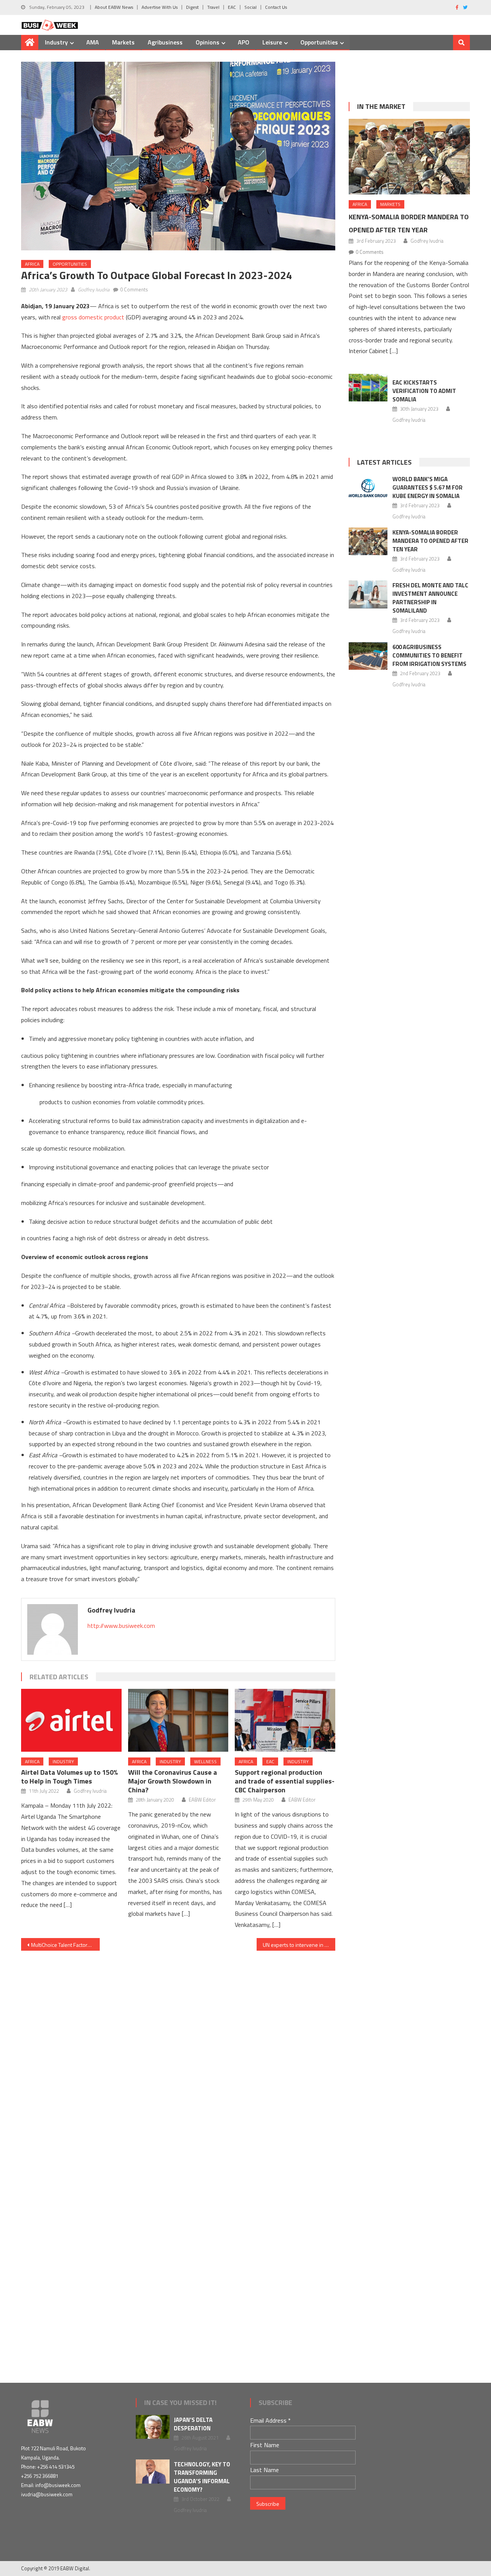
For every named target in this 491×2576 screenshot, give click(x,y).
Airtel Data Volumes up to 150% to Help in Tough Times (69, 1777)
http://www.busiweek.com (121, 1626)
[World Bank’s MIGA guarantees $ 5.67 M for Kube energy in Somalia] (368, 488)
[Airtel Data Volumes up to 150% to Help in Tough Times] (71, 1720)
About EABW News (114, 7)
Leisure (272, 42)
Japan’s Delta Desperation (193, 2424)
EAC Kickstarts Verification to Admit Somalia (424, 391)
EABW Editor (202, 1800)
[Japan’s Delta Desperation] (153, 2427)
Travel (213, 7)
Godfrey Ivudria (94, 289)
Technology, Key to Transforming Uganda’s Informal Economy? (202, 2477)
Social (250, 7)
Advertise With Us (160, 7)
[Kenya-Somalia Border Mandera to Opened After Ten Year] (409, 157)
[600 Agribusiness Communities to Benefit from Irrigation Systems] (368, 656)
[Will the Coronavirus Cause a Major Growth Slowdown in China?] (178, 1720)
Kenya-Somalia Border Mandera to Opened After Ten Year (430, 541)
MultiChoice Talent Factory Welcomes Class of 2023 (65, 1945)
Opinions (208, 42)
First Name (265, 2445)
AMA (93, 42)
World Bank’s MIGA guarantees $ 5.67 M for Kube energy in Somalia (428, 487)
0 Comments (134, 289)
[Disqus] (178, 2047)
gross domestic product (93, 317)
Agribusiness (165, 42)
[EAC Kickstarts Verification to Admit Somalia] (368, 388)
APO (244, 42)
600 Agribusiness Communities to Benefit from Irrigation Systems (430, 655)
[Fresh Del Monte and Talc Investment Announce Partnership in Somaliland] (368, 594)
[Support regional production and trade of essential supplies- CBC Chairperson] (285, 1720)
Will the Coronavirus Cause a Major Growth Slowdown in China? (173, 1781)
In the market (381, 106)
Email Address (270, 2420)
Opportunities (319, 42)
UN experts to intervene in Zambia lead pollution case (299, 1945)
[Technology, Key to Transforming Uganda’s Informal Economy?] (153, 2472)
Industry (56, 42)
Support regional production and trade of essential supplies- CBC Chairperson (285, 1781)
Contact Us (276, 7)
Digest (192, 7)
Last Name (264, 2470)
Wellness (205, 1761)
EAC (232, 7)
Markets (123, 42)
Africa (32, 264)
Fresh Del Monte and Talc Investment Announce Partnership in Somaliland (430, 598)
